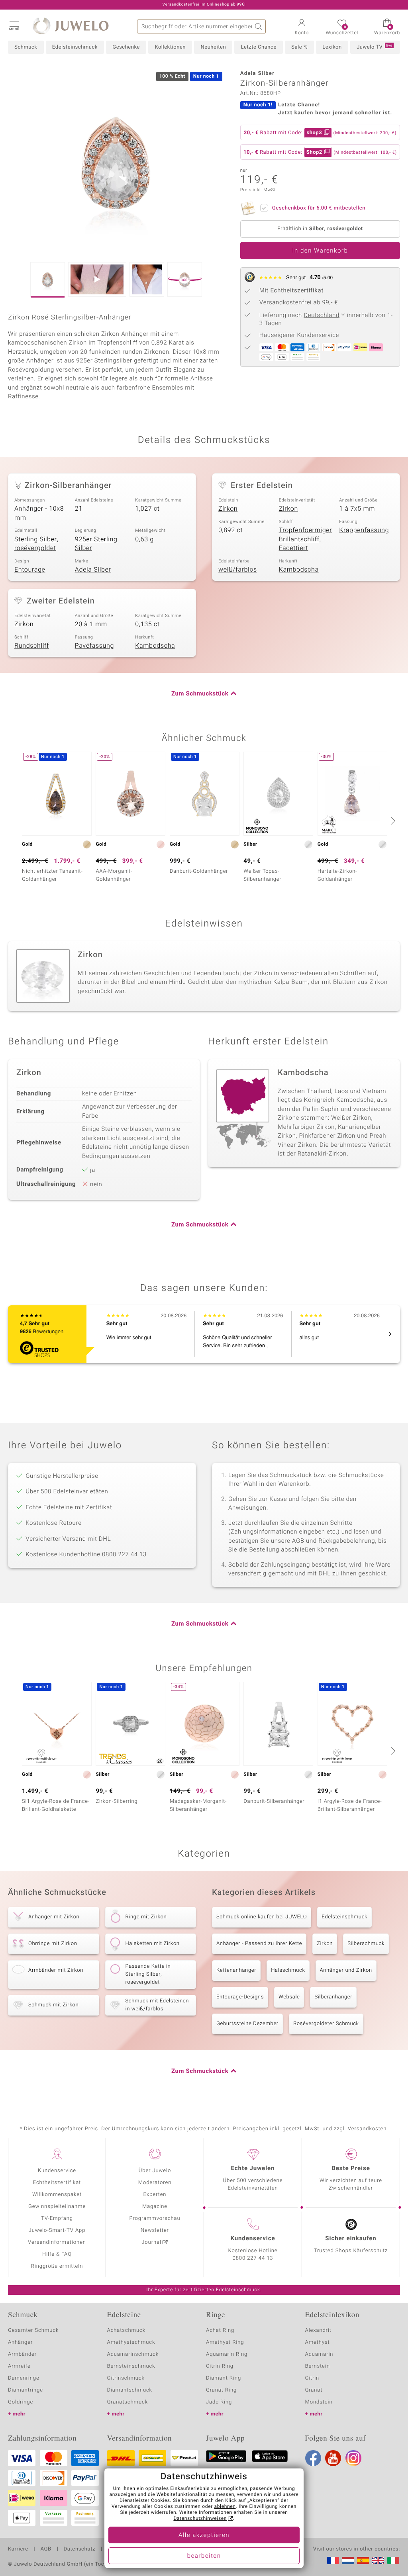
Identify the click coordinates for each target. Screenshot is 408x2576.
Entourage (30, 570)
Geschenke (126, 47)
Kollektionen (170, 47)
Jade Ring (219, 2402)
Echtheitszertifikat (57, 2183)
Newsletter (155, 2230)
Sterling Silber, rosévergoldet (36, 544)
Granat (314, 2390)
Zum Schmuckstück (200, 694)
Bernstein (318, 2366)
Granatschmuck (128, 2402)
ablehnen (225, 2507)
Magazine (155, 2207)
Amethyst (318, 2342)
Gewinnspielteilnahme (57, 2207)
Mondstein (319, 2402)
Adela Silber (93, 570)
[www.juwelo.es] (363, 2560)
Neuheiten (213, 47)
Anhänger (20, 2342)
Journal (151, 2242)
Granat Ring (221, 2390)
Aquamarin (319, 2354)
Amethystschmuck (131, 2342)
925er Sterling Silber (96, 544)
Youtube (333, 2458)
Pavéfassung (94, 646)
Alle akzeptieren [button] (204, 2535)
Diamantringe (25, 2390)
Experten (155, 2195)
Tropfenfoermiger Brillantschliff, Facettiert (306, 539)
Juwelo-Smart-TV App (57, 2230)
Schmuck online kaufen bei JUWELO (262, 1917)
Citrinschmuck (126, 2378)
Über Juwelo (155, 2171)
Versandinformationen (57, 2242)
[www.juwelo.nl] (348, 2560)
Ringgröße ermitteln (57, 2266)
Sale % (299, 47)
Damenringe (24, 2378)
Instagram (353, 2458)
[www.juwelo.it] (393, 2560)
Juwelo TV (375, 47)
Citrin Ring (220, 2366)
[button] (14, 25)
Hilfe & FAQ (57, 2254)
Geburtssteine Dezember (247, 2024)
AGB (46, 2549)
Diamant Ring (224, 2378)
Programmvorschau (155, 2218)
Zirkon (228, 509)
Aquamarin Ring (227, 2354)
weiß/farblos (238, 570)
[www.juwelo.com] (378, 2560)
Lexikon (332, 47)
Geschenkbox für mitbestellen (319, 208)
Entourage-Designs (240, 1997)
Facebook (313, 2458)
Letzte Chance (258, 47)
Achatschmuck (127, 2330)
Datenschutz (79, 2549)
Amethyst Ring (225, 2342)
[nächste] (392, 821)
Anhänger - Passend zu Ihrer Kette (259, 1944)
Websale (289, 1997)
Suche (259, 26)
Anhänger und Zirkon (346, 1970)
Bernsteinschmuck (131, 2366)
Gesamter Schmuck (33, 2330)
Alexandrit (318, 2330)
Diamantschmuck (130, 2390)
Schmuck (26, 47)
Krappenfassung (364, 530)
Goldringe (21, 2402)
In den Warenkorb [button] (320, 251)
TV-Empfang (57, 2218)
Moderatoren (155, 2183)
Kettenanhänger (236, 1970)
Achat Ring (220, 2330)
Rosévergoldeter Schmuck (326, 2024)
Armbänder (22, 2354)
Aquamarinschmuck (133, 2354)
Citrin (312, 2378)
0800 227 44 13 (253, 2258)
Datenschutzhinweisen (200, 2519)
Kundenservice (57, 2171)
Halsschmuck (288, 1970)
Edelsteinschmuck (75, 47)
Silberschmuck (366, 1944)
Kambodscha (299, 570)
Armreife (19, 2366)
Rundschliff (32, 646)
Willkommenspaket (57, 2195)
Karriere (18, 2549)
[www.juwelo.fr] (333, 2560)
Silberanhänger (333, 1997)
